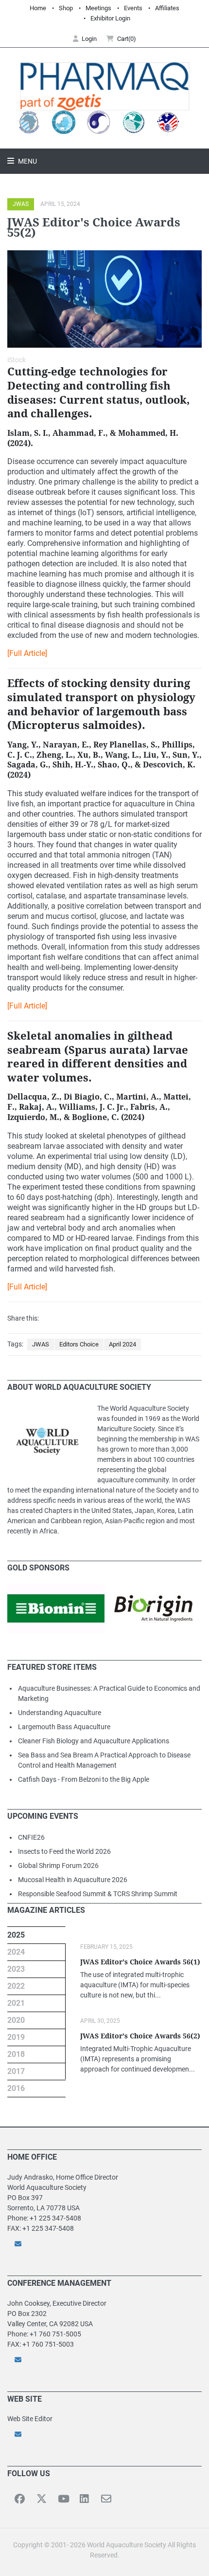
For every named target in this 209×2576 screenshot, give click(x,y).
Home (38, 8)
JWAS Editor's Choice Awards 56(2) (140, 2036)
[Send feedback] (104, 2244)
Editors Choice (79, 1344)
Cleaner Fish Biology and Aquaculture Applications (94, 1741)
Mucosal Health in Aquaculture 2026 (73, 1880)
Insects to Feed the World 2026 (64, 1851)
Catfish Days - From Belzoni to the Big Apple (84, 1779)
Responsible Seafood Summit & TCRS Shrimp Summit (98, 1894)
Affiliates (167, 8)
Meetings (98, 8)
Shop (66, 8)
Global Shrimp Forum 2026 (58, 1866)
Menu (27, 161)
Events (133, 8)
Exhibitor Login (110, 18)
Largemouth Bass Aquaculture (64, 1727)
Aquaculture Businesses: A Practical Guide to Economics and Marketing (109, 1693)
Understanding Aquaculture (60, 1713)
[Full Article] (27, 653)
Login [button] (89, 39)
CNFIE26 (31, 1837)
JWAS (21, 204)
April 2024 (122, 1344)
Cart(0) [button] (127, 39)
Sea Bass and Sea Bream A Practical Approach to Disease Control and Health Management (104, 1760)
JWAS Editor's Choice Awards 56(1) (140, 1962)
